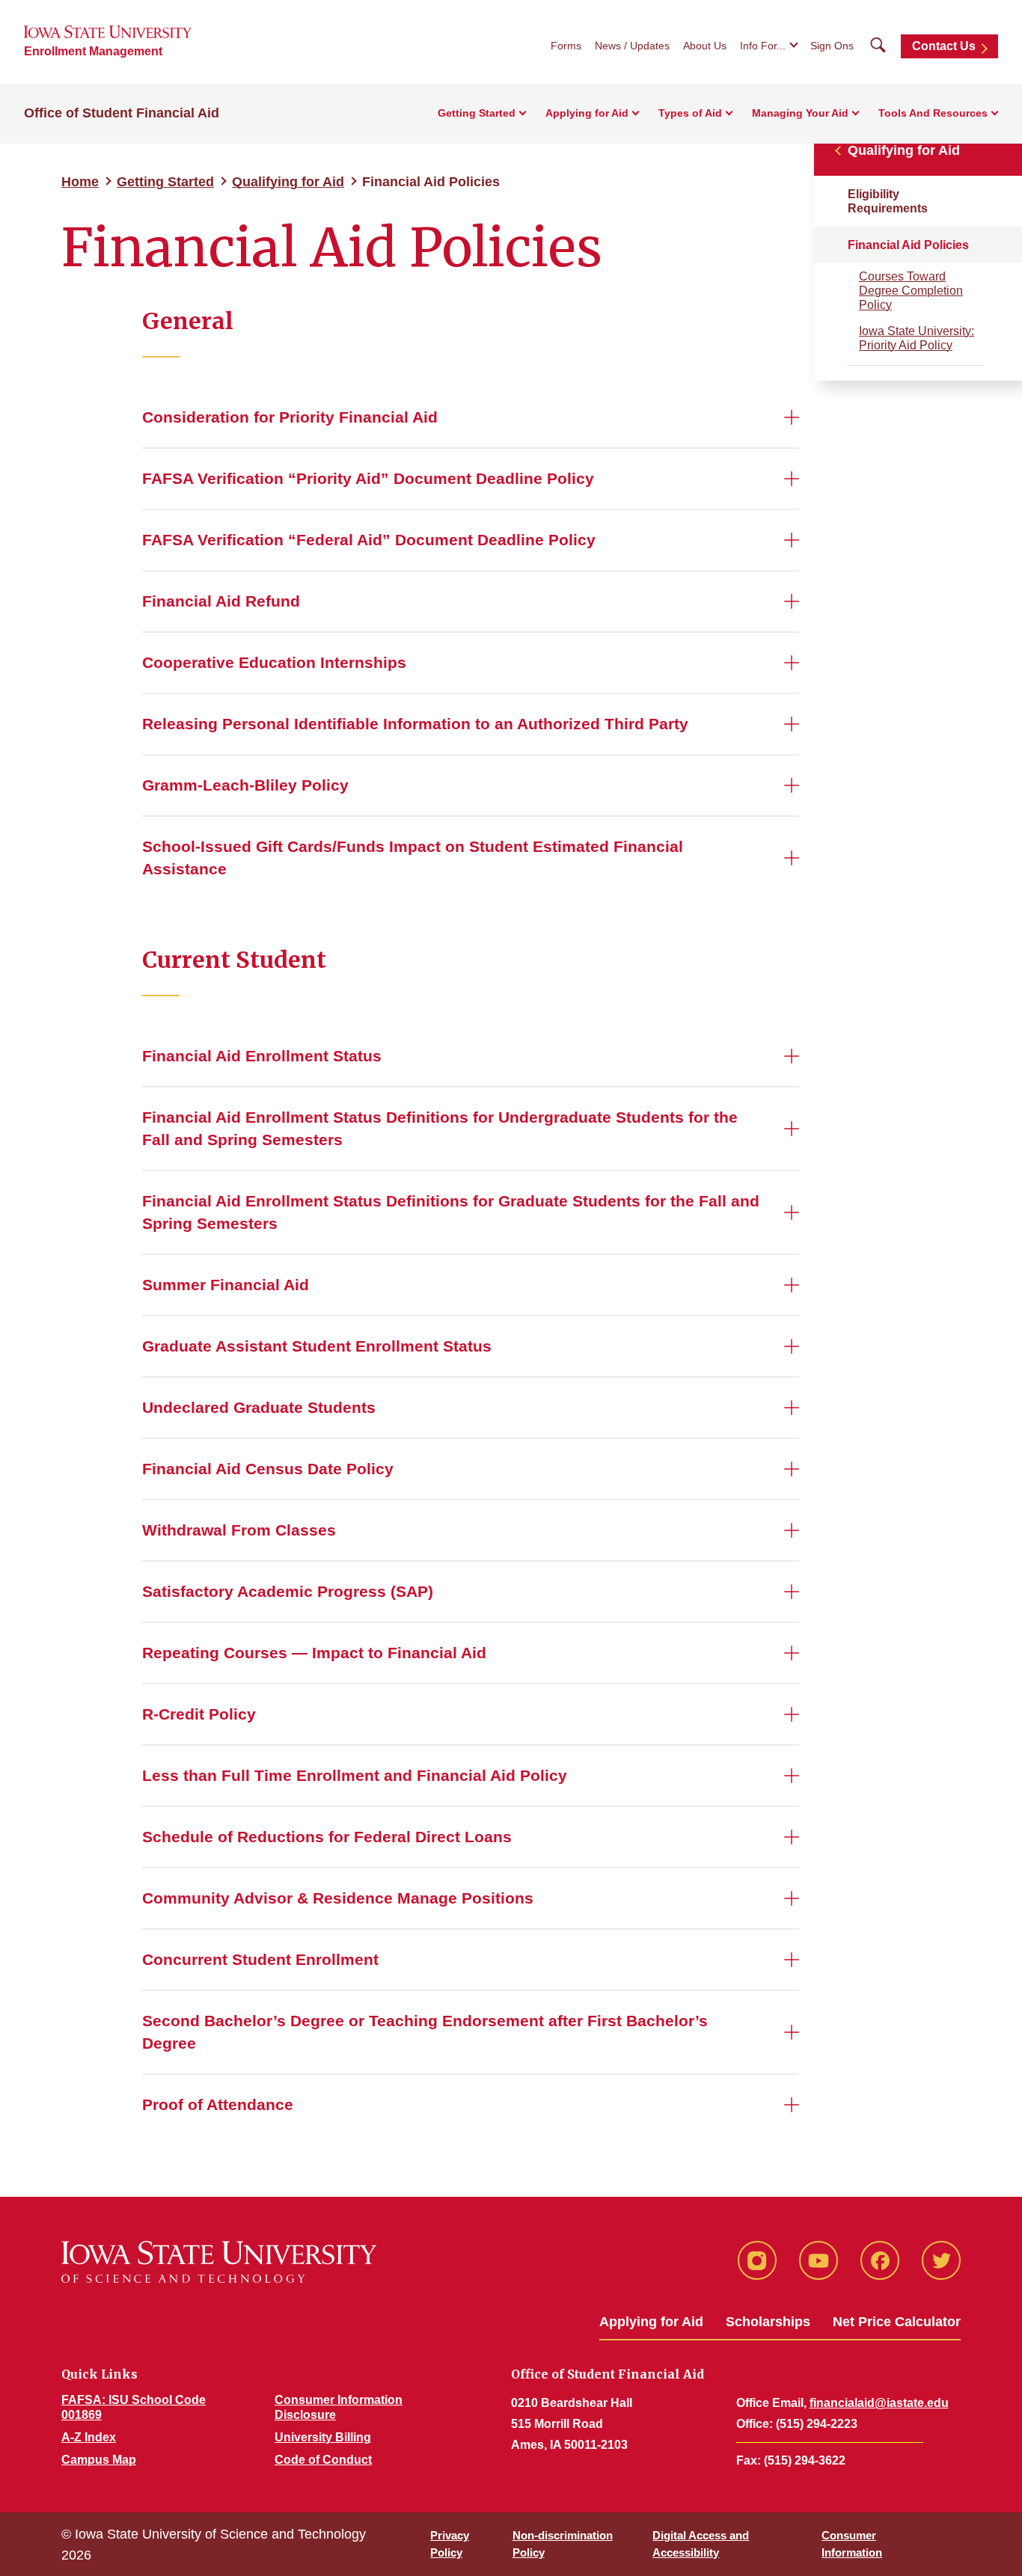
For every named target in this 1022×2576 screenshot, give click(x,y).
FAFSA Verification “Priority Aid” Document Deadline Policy (368, 478)
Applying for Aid (587, 113)
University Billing (323, 2437)
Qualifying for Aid (288, 182)
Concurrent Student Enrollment (260, 1959)
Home (80, 182)
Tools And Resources (933, 113)
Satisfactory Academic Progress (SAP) (288, 1591)
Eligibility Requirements (888, 201)
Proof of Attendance (218, 2104)
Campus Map (99, 2460)
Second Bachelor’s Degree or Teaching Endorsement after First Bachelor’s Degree (425, 2032)
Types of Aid (690, 113)
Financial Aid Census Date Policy (268, 1469)
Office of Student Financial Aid (122, 113)
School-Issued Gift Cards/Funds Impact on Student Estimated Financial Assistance (413, 858)
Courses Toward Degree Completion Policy (911, 291)
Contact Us (944, 46)
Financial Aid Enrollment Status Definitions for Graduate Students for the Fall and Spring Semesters (451, 1212)
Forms (566, 46)
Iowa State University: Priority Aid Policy (917, 338)
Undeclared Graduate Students (259, 1407)
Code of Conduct (323, 2460)
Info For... (763, 46)
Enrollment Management (93, 51)
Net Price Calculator (897, 2322)
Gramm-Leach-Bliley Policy (245, 785)
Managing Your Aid (800, 113)
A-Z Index (89, 2437)
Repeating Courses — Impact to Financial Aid (314, 1653)
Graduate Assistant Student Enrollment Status (317, 1346)
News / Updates (632, 46)
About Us (705, 46)
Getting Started (477, 113)
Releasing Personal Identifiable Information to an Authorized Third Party (415, 724)
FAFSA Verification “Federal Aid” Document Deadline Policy (369, 540)
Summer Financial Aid (226, 1285)
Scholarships (768, 2322)
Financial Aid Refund (221, 601)
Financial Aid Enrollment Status (262, 1056)
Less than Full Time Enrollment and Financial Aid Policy (355, 1775)
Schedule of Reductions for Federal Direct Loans (327, 1837)
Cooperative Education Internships (274, 662)
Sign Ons (832, 46)
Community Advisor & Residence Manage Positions (338, 1898)
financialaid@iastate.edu (879, 2403)
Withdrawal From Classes (239, 1530)
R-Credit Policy (199, 1714)
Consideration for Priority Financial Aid (290, 417)
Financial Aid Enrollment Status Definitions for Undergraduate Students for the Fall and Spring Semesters (440, 1128)
